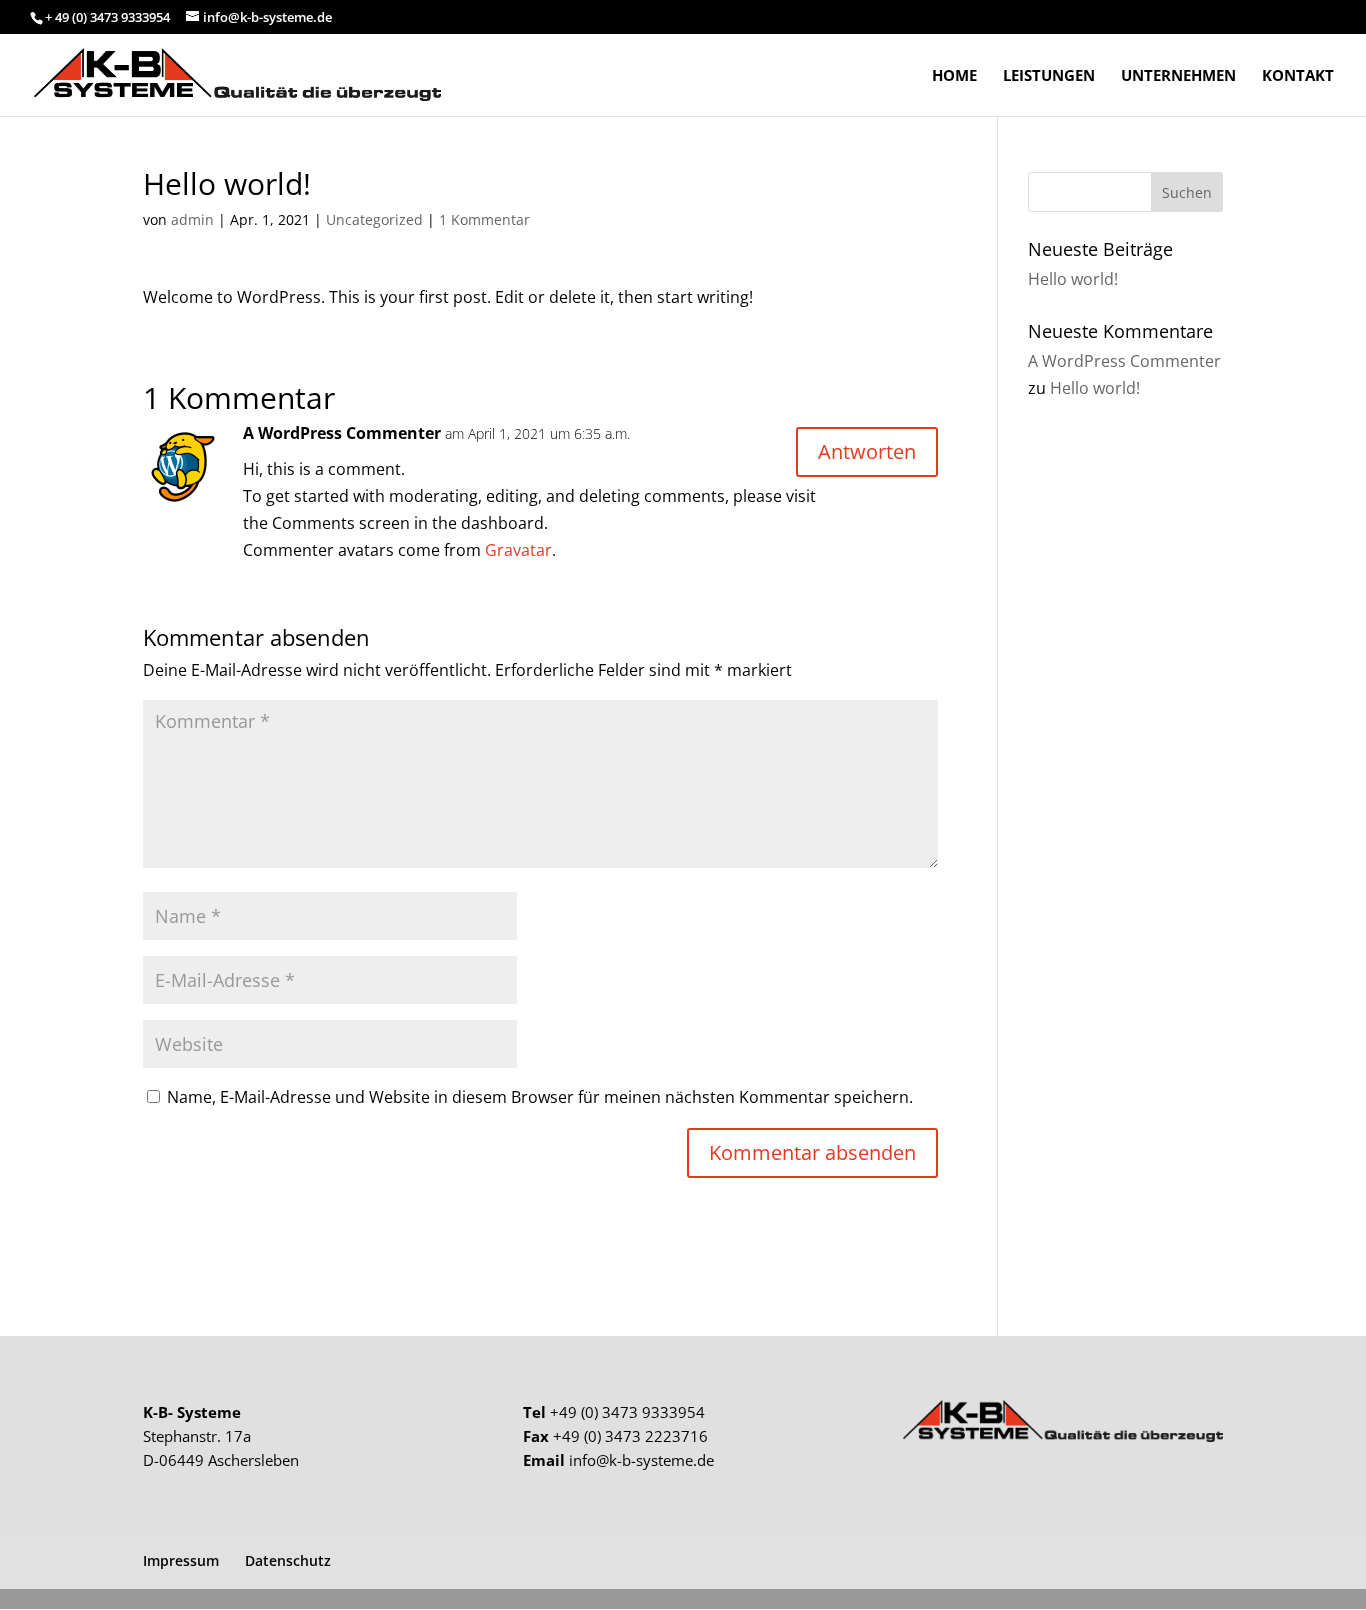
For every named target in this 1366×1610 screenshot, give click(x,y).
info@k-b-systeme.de (641, 1460)
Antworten (867, 451)
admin (192, 219)
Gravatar (518, 550)
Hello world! (1073, 279)
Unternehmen (1178, 76)
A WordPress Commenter (342, 433)
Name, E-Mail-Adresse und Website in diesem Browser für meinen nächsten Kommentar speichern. (540, 1097)
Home (954, 76)
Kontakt (1298, 76)
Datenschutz (288, 1560)
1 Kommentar (484, 219)
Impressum (181, 1560)
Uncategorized (374, 219)
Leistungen (1049, 76)
